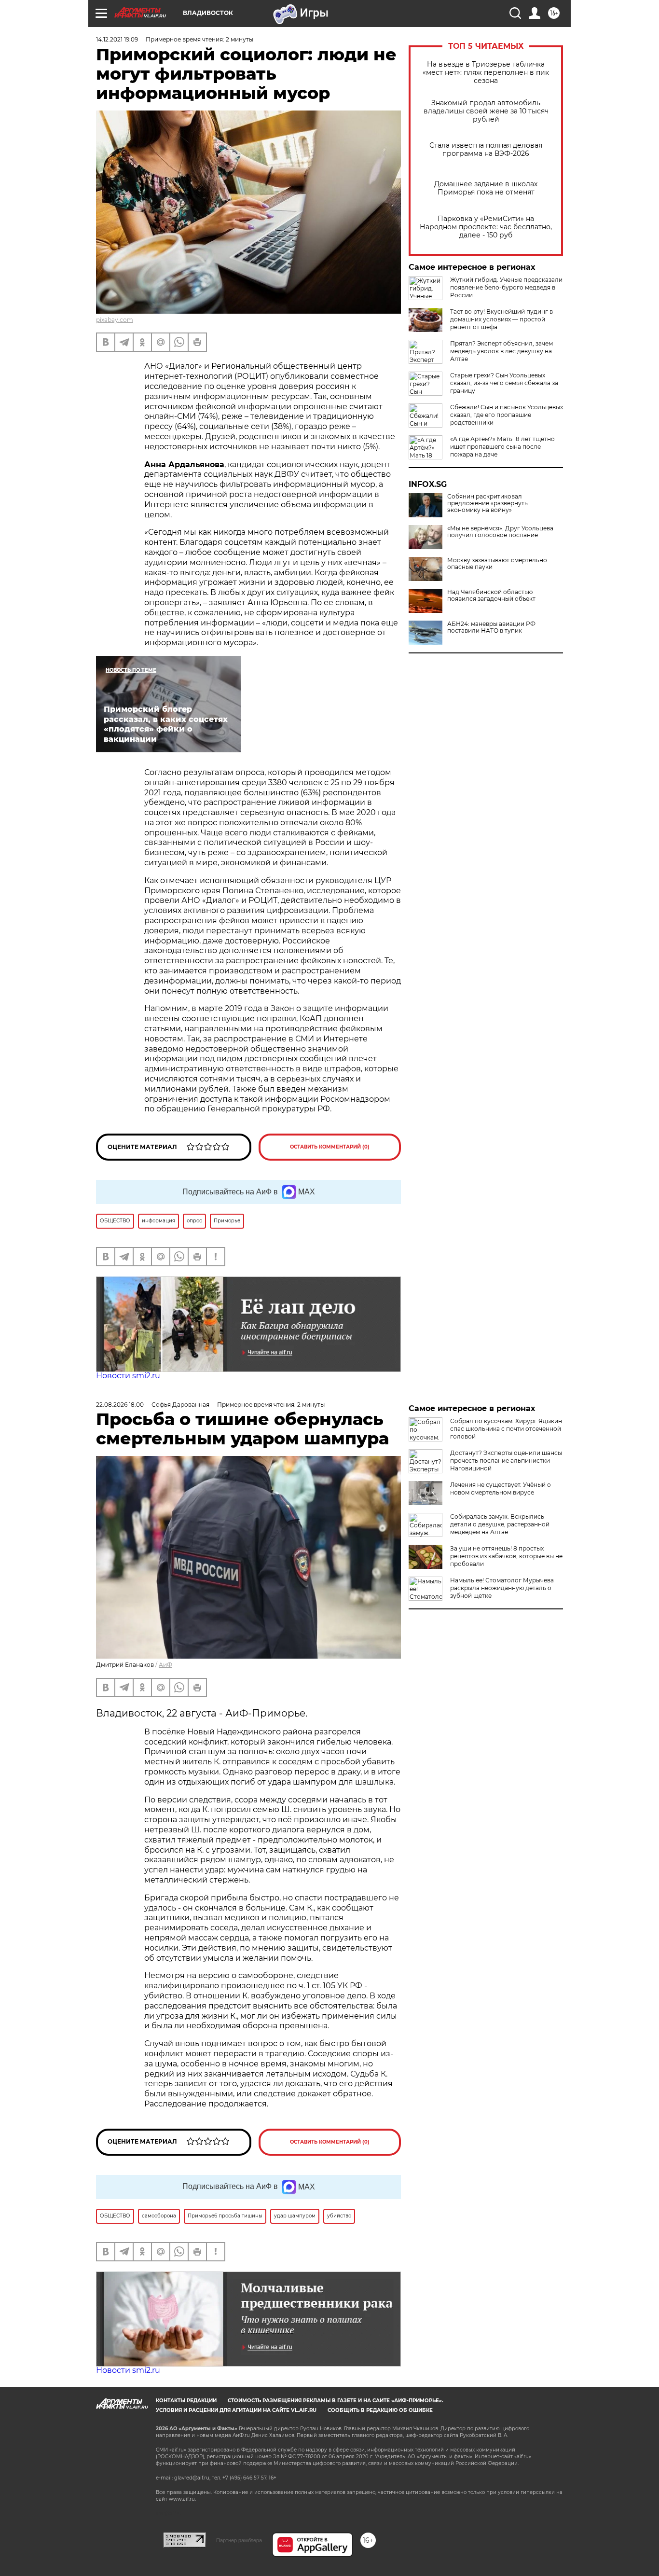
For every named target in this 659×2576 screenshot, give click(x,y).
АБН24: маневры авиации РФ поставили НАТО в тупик (491, 627)
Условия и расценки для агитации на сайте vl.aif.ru (236, 2410)
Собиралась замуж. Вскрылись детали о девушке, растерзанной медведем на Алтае (500, 1524)
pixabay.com (115, 320)
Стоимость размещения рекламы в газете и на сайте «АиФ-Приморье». (336, 2401)
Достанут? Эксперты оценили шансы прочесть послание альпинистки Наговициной (506, 1461)
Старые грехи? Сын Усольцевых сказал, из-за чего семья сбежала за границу (504, 383)
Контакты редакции (186, 2401)
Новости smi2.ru (128, 1376)
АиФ (165, 1665)
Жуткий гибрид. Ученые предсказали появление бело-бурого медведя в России (506, 287)
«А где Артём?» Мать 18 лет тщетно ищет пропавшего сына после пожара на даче (502, 447)
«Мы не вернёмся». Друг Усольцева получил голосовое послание (500, 532)
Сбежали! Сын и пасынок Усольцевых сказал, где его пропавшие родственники (507, 415)
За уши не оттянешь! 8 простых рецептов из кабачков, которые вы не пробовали (506, 1556)
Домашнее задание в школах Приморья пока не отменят (486, 188)
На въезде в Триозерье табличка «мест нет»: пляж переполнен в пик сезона (486, 73)
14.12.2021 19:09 (117, 39)
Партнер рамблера (239, 2540)
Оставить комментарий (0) (330, 1147)
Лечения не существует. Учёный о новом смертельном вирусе (501, 1489)
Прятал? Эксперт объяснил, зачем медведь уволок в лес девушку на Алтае (501, 351)
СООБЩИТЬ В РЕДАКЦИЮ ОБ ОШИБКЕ (380, 2410)
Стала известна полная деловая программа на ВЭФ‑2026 (486, 150)
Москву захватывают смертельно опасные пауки (497, 564)
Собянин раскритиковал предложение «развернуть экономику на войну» (487, 503)
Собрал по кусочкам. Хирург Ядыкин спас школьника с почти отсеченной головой (506, 1429)
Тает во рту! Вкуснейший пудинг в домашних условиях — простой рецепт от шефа (501, 319)
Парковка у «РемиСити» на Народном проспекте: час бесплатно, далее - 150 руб (486, 227)
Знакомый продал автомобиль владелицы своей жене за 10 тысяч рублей (486, 111)
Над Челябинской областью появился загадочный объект (491, 596)
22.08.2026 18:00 (120, 1405)
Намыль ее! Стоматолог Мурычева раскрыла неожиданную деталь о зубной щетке (502, 1588)
